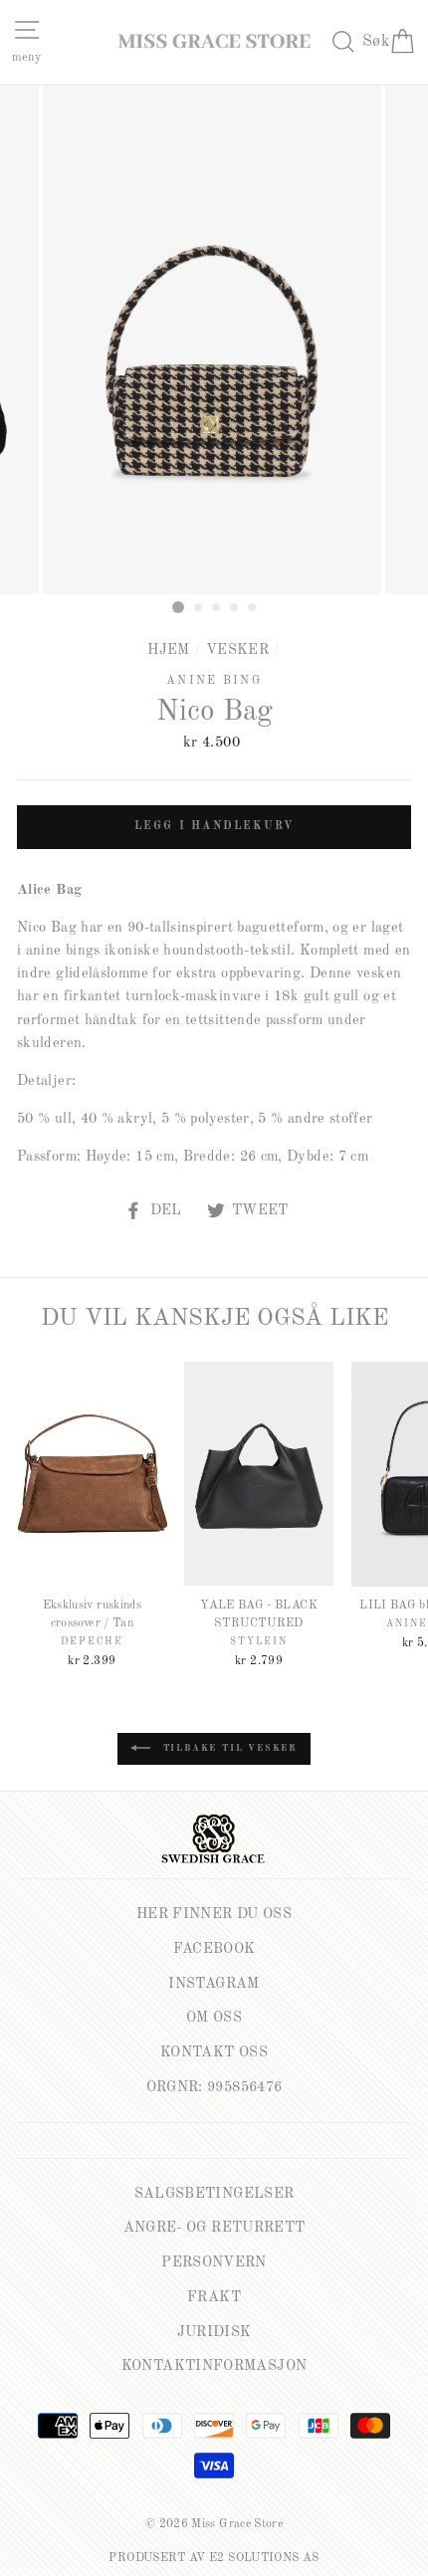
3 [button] (217, 608)
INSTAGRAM (214, 1984)
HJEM (168, 650)
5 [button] (253, 608)
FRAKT (214, 2297)
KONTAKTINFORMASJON (214, 2366)
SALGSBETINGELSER (214, 2194)
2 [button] (199, 608)
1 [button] (178, 607)
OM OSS (214, 2018)
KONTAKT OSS (214, 2052)
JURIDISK (214, 2332)
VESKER (237, 650)
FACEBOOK (214, 1949)
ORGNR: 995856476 (214, 2087)
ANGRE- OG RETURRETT (214, 2228)
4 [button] (235, 608)
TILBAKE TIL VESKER (228, 1748)
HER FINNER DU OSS (214, 1914)
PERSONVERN (214, 2262)
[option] (214, 340)
